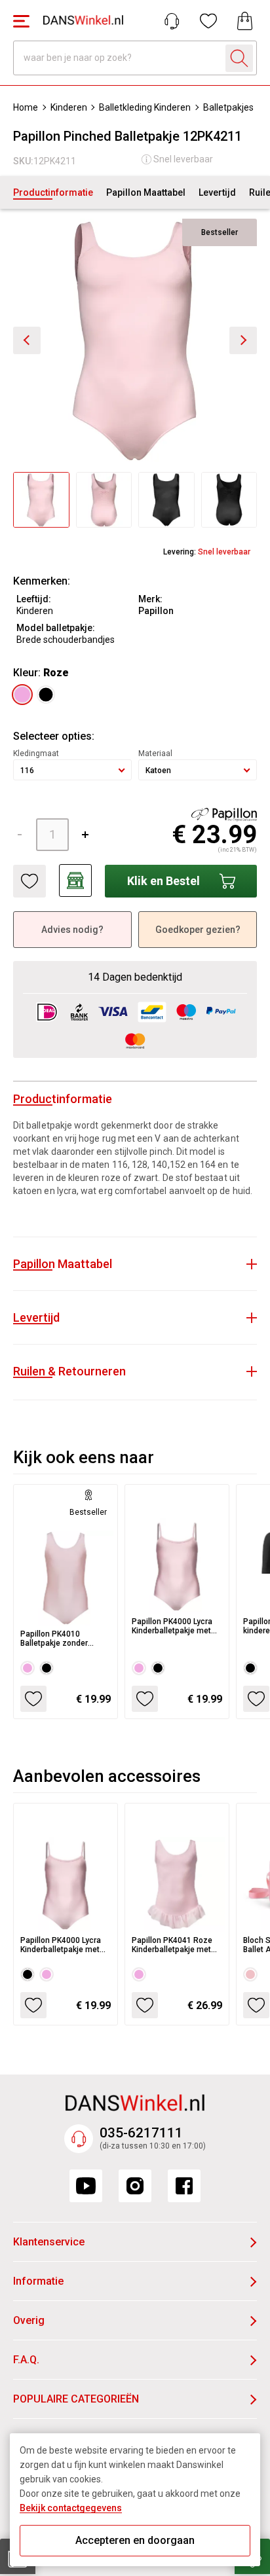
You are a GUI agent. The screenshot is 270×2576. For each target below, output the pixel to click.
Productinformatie (53, 192)
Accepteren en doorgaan (135, 2540)
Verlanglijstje (208, 21)
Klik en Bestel (164, 881)
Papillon (156, 611)
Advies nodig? (72, 930)
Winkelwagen (245, 21)
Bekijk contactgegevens (71, 2508)
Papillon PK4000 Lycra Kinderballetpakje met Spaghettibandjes (172, 1626)
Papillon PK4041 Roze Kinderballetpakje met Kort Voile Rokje (172, 1945)
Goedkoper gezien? (198, 930)
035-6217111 (141, 2133)
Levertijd (217, 192)
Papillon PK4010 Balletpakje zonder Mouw (54, 1639)
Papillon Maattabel (146, 192)
